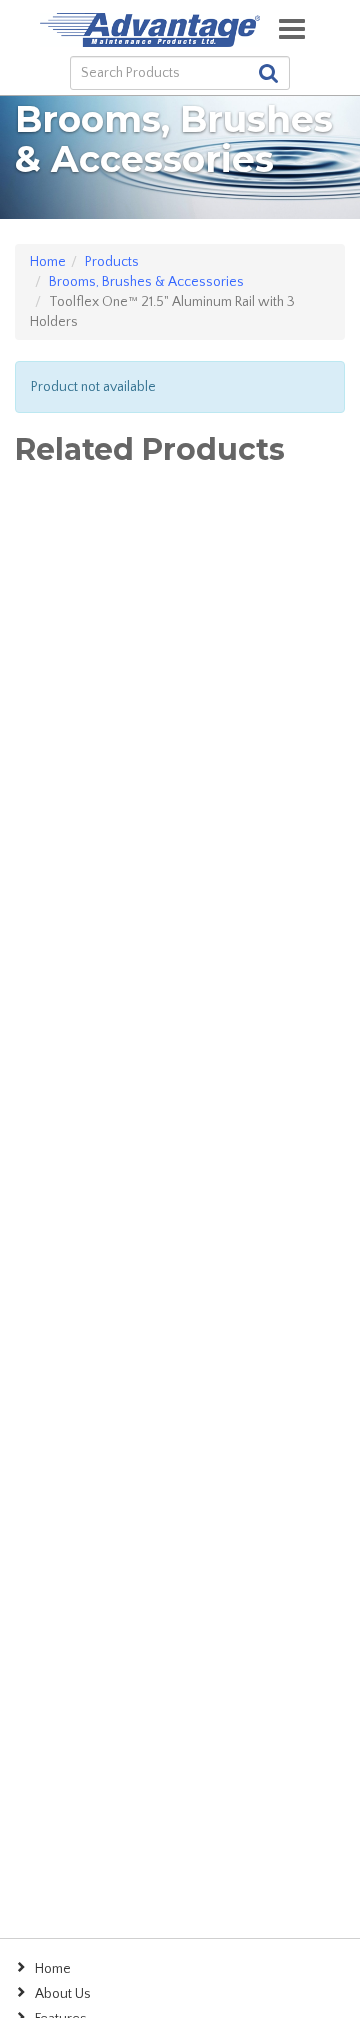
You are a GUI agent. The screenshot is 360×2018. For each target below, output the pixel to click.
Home (48, 262)
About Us (63, 1994)
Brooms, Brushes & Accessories (146, 282)
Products (112, 262)
